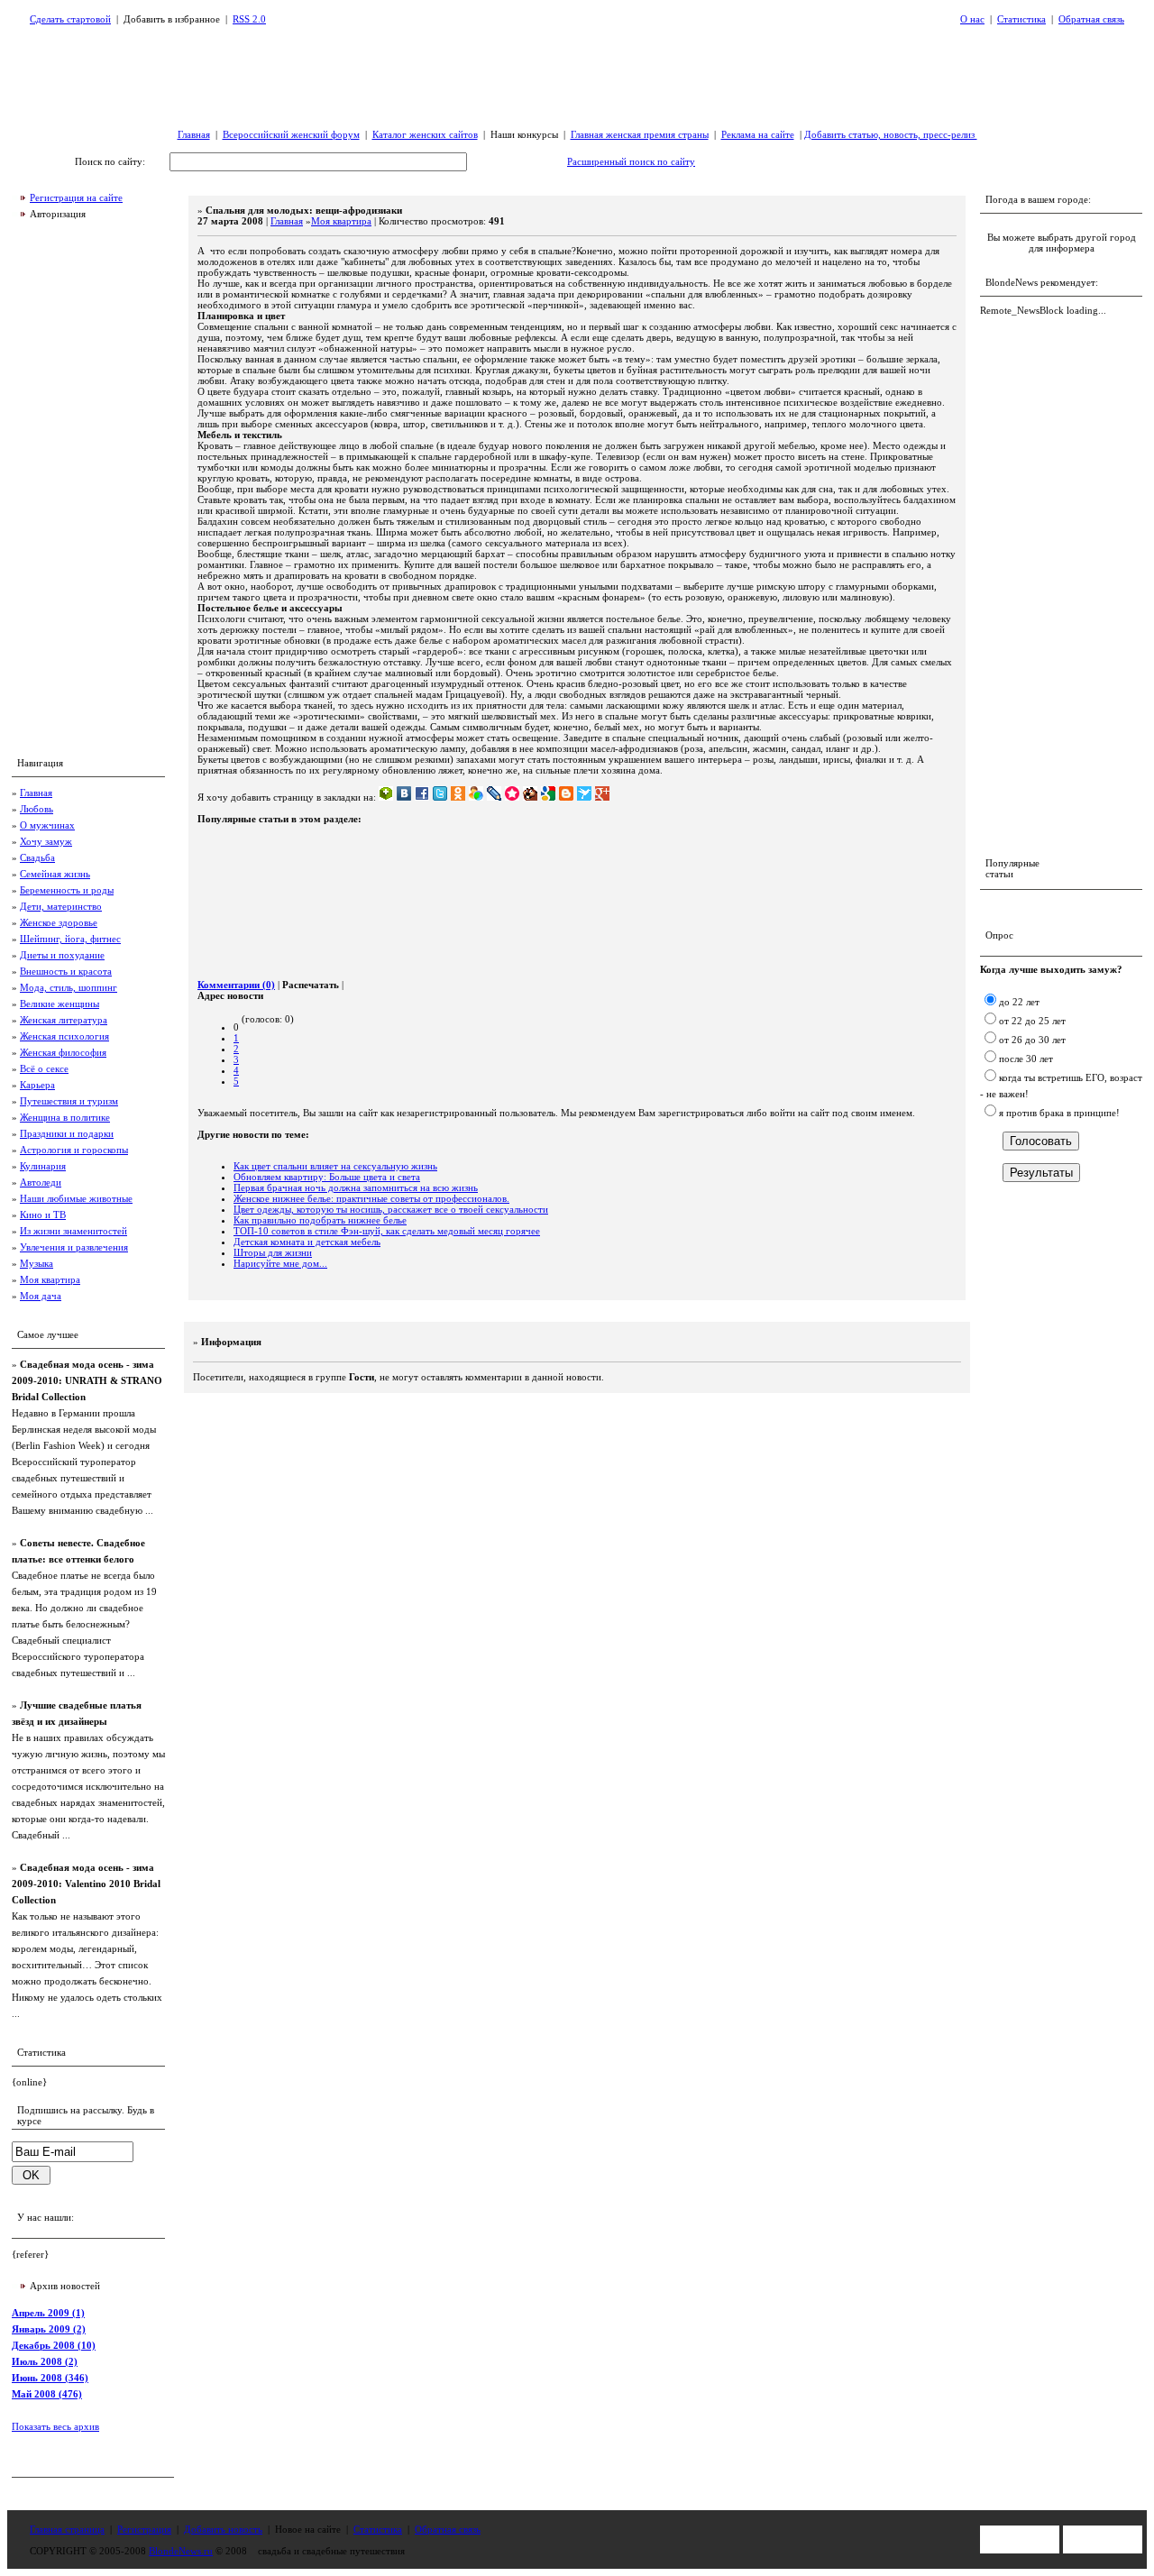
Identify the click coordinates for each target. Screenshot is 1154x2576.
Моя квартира (50, 1279)
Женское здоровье (59, 922)
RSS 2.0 (249, 19)
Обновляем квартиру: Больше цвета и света (327, 1177)
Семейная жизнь (55, 874)
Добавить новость (223, 2529)
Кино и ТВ (43, 1215)
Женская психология (64, 1036)
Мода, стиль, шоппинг (69, 987)
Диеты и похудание (62, 955)
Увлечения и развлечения (74, 1247)
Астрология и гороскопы (74, 1150)
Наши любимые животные (76, 1198)
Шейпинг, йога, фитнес (70, 939)
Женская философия (63, 1052)
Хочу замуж (46, 841)
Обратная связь (1091, 19)
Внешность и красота (66, 971)
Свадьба (37, 857)
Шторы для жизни (273, 1252)
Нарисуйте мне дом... (280, 1263)
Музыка (37, 1263)
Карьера (37, 1085)
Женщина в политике (65, 1117)
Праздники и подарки (67, 1133)
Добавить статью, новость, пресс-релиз (891, 134)
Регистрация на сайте (76, 197)
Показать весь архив (55, 2426)
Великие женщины (60, 1004)
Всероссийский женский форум (291, 134)
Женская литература (64, 1020)
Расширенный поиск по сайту (631, 161)
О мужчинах (47, 825)
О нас (972, 19)
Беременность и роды (67, 890)
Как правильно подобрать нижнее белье (320, 1220)
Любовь (37, 809)
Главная (194, 134)
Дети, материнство (61, 906)
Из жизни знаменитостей (73, 1231)
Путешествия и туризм (69, 1101)
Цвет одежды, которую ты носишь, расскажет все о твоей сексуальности (391, 1209)
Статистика (1021, 19)
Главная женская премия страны (640, 134)
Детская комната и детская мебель (307, 1242)
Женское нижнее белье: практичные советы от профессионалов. (371, 1198)
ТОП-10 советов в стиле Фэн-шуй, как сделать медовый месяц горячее (387, 1231)
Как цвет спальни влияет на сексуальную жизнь (335, 1166)
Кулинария (43, 1166)
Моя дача (41, 1296)
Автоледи (41, 1182)
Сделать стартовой (70, 19)
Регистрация (144, 2529)
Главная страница (67, 2529)
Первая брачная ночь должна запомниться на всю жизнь (356, 1187)
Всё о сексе (44, 1068)
